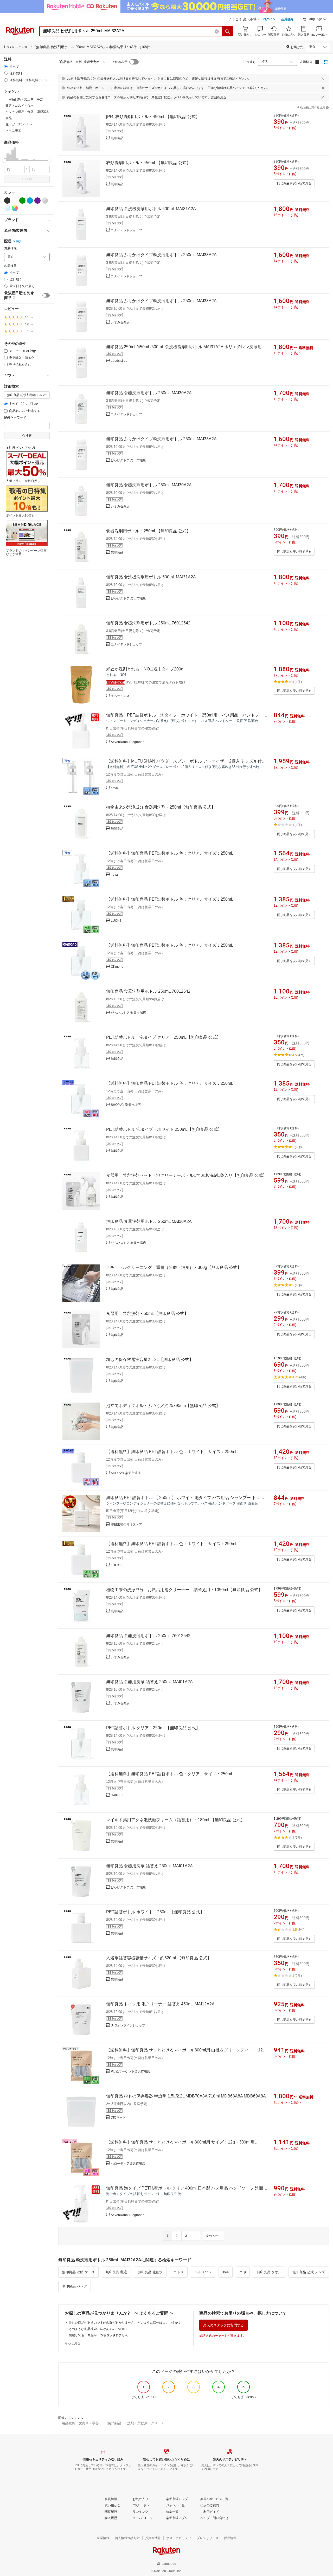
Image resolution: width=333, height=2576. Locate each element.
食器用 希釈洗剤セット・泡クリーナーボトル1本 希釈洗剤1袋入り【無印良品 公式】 (187, 1175)
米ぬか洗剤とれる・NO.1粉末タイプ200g (145, 669)
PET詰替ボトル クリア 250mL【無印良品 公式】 (153, 1728)
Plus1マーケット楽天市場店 (130, 2071)
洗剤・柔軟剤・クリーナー (148, 2423)
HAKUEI (117, 1795)
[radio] (6, 66)
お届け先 (10, 248)
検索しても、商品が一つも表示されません (98, 2335)
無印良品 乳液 (116, 2272)
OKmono (117, 967)
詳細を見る (219, 97)
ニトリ (179, 2272)
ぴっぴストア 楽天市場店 (128, 460)
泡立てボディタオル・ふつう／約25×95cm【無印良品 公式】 (163, 1406)
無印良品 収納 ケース (78, 2272)
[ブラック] (7, 201)
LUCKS (116, 921)
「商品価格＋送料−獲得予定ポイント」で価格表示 (92, 62)
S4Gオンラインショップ (128, 2025)
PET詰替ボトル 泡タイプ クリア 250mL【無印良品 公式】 (164, 1037)
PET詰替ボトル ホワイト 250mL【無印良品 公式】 (155, 1912)
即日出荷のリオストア (126, 1525)
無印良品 (117, 138)
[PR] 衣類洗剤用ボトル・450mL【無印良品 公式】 (153, 117)
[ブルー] (30, 201)
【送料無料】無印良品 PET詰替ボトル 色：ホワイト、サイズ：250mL (172, 1452)
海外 (19, 241)
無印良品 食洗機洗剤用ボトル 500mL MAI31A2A (151, 209)
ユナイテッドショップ (126, 230)
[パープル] (37, 201)
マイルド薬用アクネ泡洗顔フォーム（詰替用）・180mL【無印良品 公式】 (175, 1820)
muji (243, 2272)
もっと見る (73, 2343)
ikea (226, 2272)
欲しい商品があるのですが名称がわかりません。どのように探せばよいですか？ (125, 2323)
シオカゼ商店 (120, 322)
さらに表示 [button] (13, 131)
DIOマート (118, 2117)
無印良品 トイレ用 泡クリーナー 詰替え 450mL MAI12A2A (160, 2004)
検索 (29, 179)
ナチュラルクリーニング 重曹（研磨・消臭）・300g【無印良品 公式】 (174, 1267)
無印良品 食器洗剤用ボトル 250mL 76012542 (148, 623)
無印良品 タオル (269, 2272)
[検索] (228, 31)
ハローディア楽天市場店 (128, 2164)
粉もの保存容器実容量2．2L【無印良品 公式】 (150, 1360)
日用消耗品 (113, 2423)
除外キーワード (15, 418)
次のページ (214, 2236)
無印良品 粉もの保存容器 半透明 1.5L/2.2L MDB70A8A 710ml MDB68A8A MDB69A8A (186, 2096)
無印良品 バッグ (75, 2286)
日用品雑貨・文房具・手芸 (79, 2423)
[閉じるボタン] (323, 79)
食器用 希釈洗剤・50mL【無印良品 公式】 (147, 1313)
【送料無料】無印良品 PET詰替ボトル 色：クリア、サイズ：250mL (170, 853)
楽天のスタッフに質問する (223, 2325)
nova (114, 788)
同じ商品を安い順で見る (294, 183)
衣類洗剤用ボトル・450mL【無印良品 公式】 (148, 163)
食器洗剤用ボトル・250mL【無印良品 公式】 (148, 531)
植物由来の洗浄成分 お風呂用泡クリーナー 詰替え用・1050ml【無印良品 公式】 (184, 1590)
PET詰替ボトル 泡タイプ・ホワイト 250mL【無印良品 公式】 (164, 1129)
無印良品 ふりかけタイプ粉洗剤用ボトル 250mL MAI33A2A (161, 255)
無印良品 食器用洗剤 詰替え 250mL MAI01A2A (149, 1682)
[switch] (46, 295)
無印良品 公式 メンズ (309, 2272)
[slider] (4, 161)
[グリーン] (22, 201)
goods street (120, 361)
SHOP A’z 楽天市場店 (126, 1105)
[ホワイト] (15, 201)
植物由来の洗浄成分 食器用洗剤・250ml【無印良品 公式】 (161, 807)
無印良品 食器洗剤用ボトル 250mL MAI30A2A (149, 393)
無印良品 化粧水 (150, 2272)
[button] (315, 20)
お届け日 (10, 266)
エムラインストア (123, 696)
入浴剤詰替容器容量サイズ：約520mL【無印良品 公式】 (159, 1958)
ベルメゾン (203, 2272)
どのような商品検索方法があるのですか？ (98, 2329)
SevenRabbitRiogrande (128, 742)
